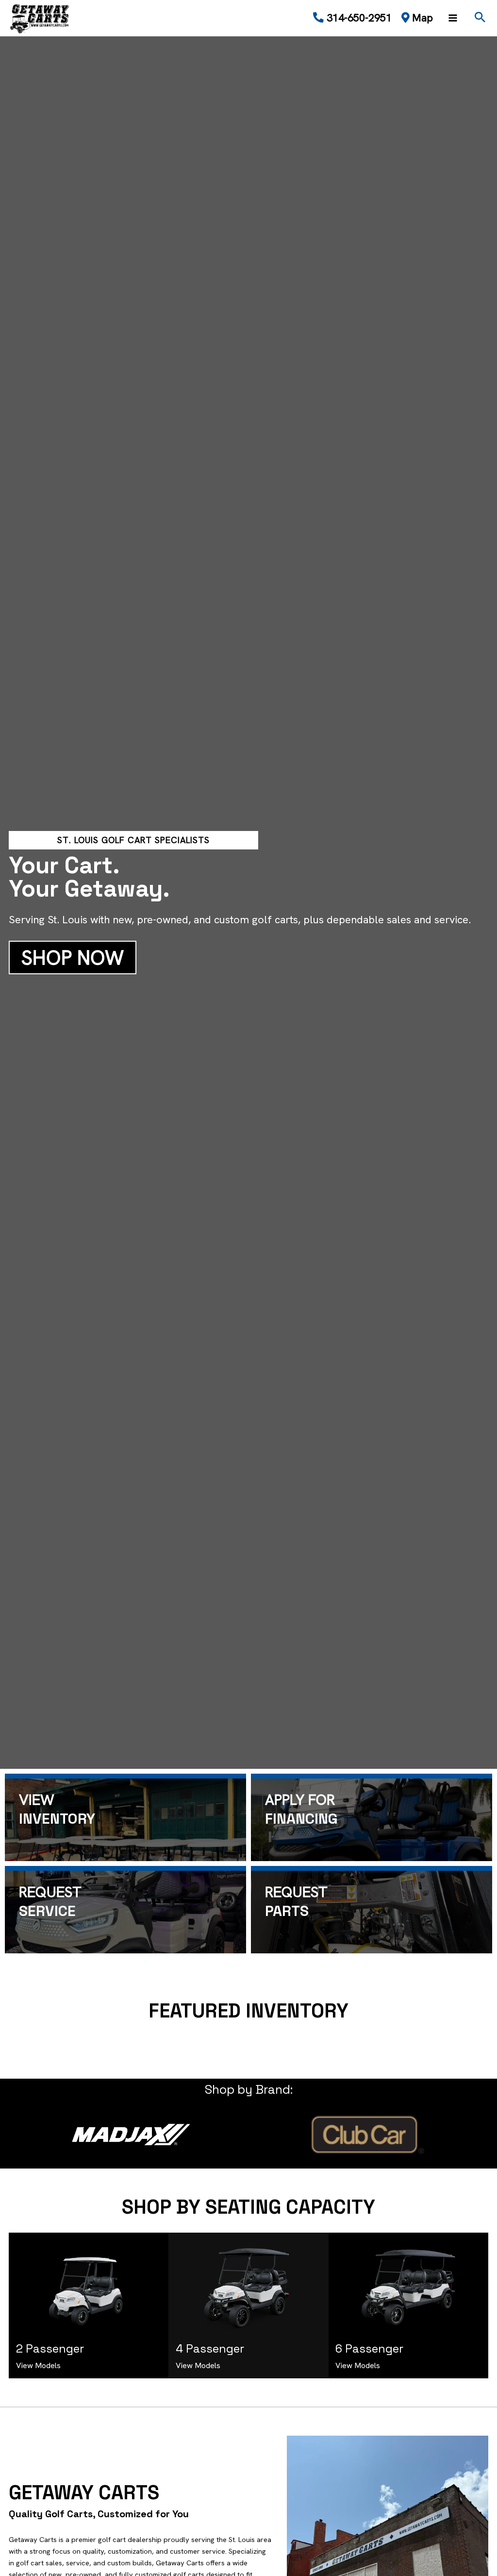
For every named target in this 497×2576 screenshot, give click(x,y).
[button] (480, 18)
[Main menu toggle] (453, 18)
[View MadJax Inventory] (131, 2135)
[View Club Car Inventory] (366, 2135)
